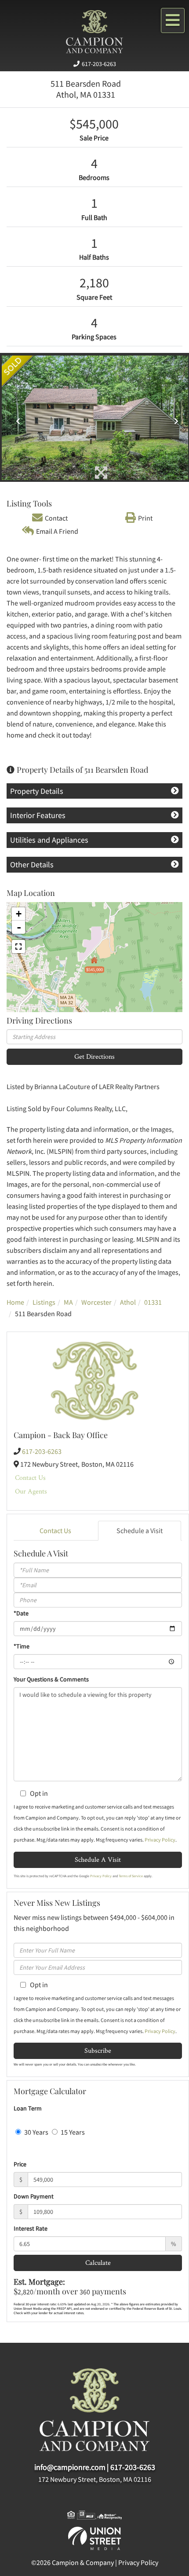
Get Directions (94, 1056)
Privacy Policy (160, 1840)
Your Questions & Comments (51, 1679)
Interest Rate (31, 2228)
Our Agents (31, 1491)
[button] (16, 418)
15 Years (72, 2132)
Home (15, 1302)
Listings (44, 1302)
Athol (128, 1302)
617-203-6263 (99, 64)
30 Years (36, 2132)
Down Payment (34, 2196)
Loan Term (28, 2108)
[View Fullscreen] (18, 947)
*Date (21, 1613)
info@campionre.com (70, 2467)
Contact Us (30, 1477)
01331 (153, 1302)
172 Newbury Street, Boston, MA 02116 (95, 2479)
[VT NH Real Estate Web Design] (94, 2537)
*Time (22, 1646)
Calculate (98, 2262)
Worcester (96, 1302)
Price (20, 2164)
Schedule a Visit (140, 1530)
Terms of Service (131, 1876)
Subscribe (98, 2050)
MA (68, 1302)
